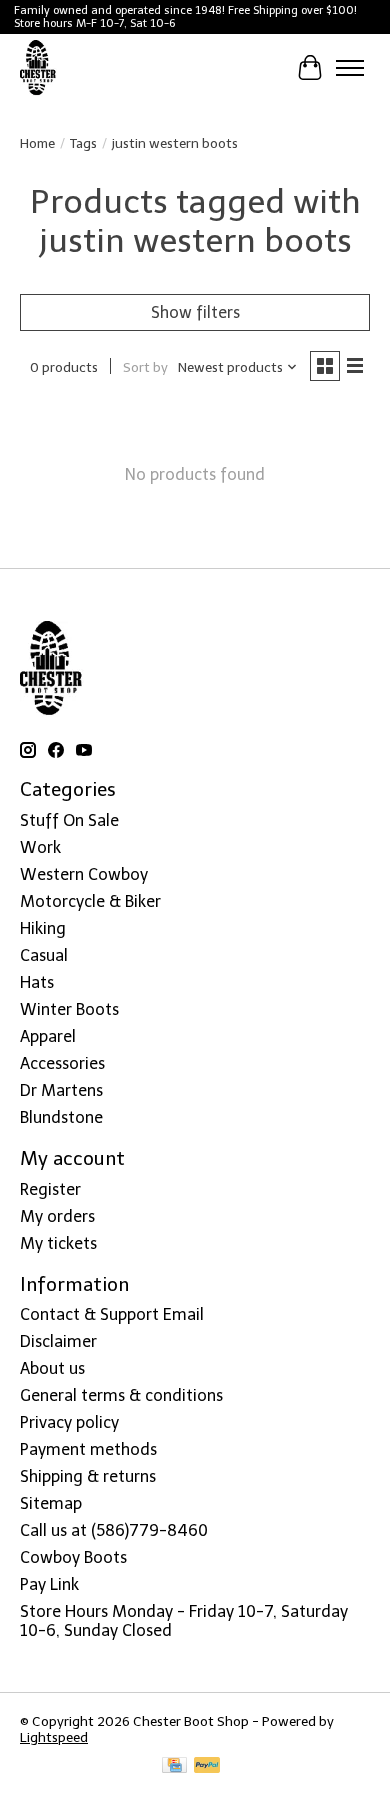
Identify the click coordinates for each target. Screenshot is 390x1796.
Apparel (48, 1036)
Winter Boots (69, 1009)
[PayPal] (207, 1766)
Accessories (62, 1063)
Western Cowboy (84, 874)
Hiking (43, 928)
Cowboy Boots (73, 1557)
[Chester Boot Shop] (38, 68)
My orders (57, 1216)
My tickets (58, 1243)
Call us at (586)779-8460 (114, 1530)
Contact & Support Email (112, 1314)
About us (52, 1368)
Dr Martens (61, 1090)
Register (50, 1189)
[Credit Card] (174, 1766)
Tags (83, 143)
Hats (37, 982)
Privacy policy (69, 1422)
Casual (44, 955)
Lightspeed (54, 1737)
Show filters (195, 312)
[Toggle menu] (350, 68)
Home (37, 143)
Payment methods (88, 1449)
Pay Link (49, 1584)
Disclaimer (58, 1341)
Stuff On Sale (69, 820)
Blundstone (61, 1117)
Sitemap (51, 1503)
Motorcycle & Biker (90, 901)
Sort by (145, 367)
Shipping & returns (88, 1476)
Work (40, 847)
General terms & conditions (121, 1395)
